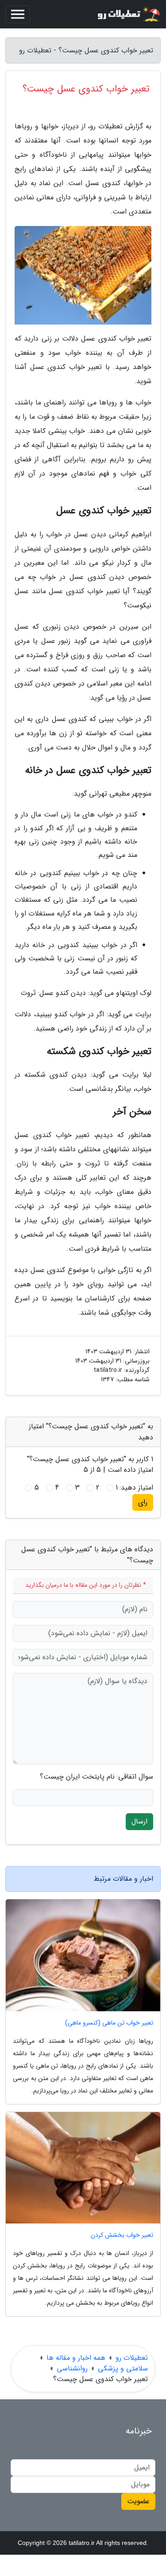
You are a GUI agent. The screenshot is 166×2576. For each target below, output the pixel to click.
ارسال (139, 1821)
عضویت (138, 2501)
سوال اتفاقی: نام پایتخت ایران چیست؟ (97, 1777)
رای (143, 1502)
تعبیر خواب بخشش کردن (122, 2235)
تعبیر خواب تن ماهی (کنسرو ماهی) (109, 2023)
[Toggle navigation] (18, 14)
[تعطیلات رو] (128, 14)
